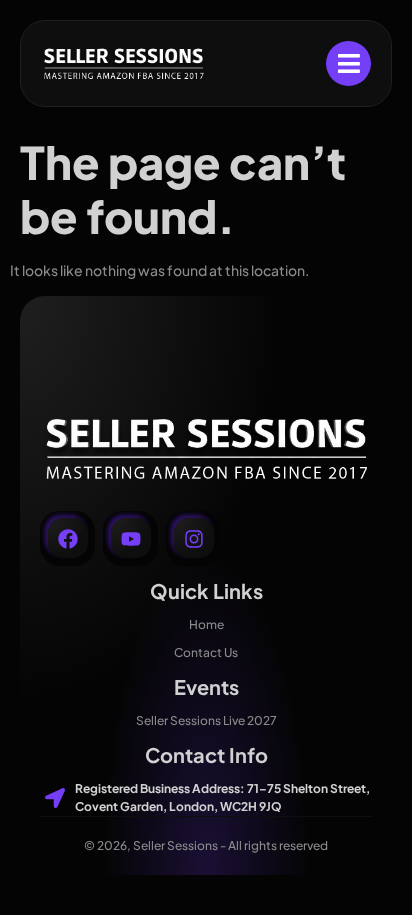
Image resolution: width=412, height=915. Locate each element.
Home (206, 624)
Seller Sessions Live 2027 (206, 720)
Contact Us (206, 652)
